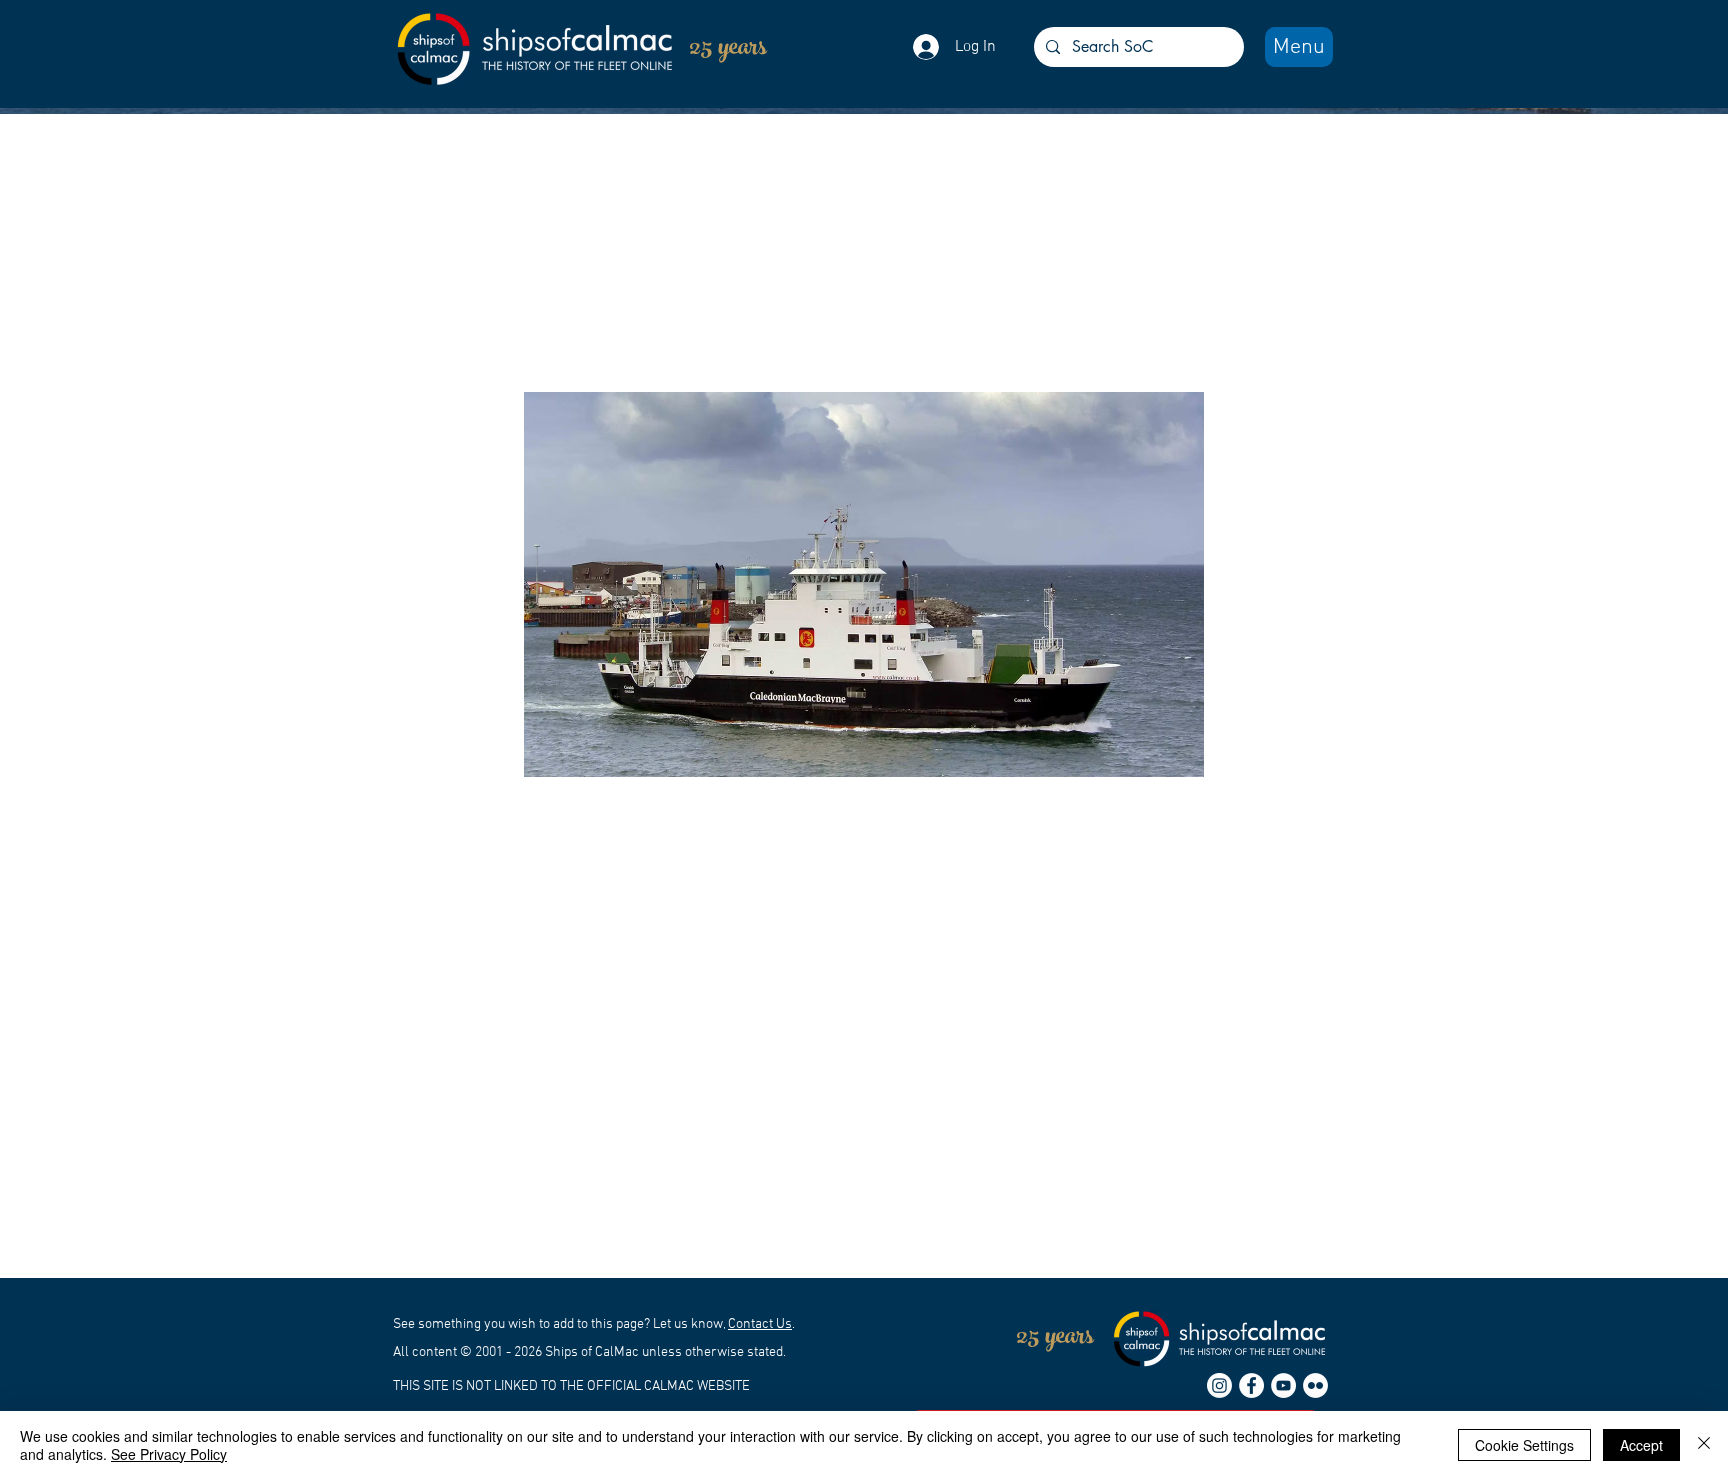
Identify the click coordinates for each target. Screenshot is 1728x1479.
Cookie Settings (1524, 1445)
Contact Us (760, 1324)
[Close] (1704, 1445)
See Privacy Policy (169, 1454)
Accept (1641, 1445)
